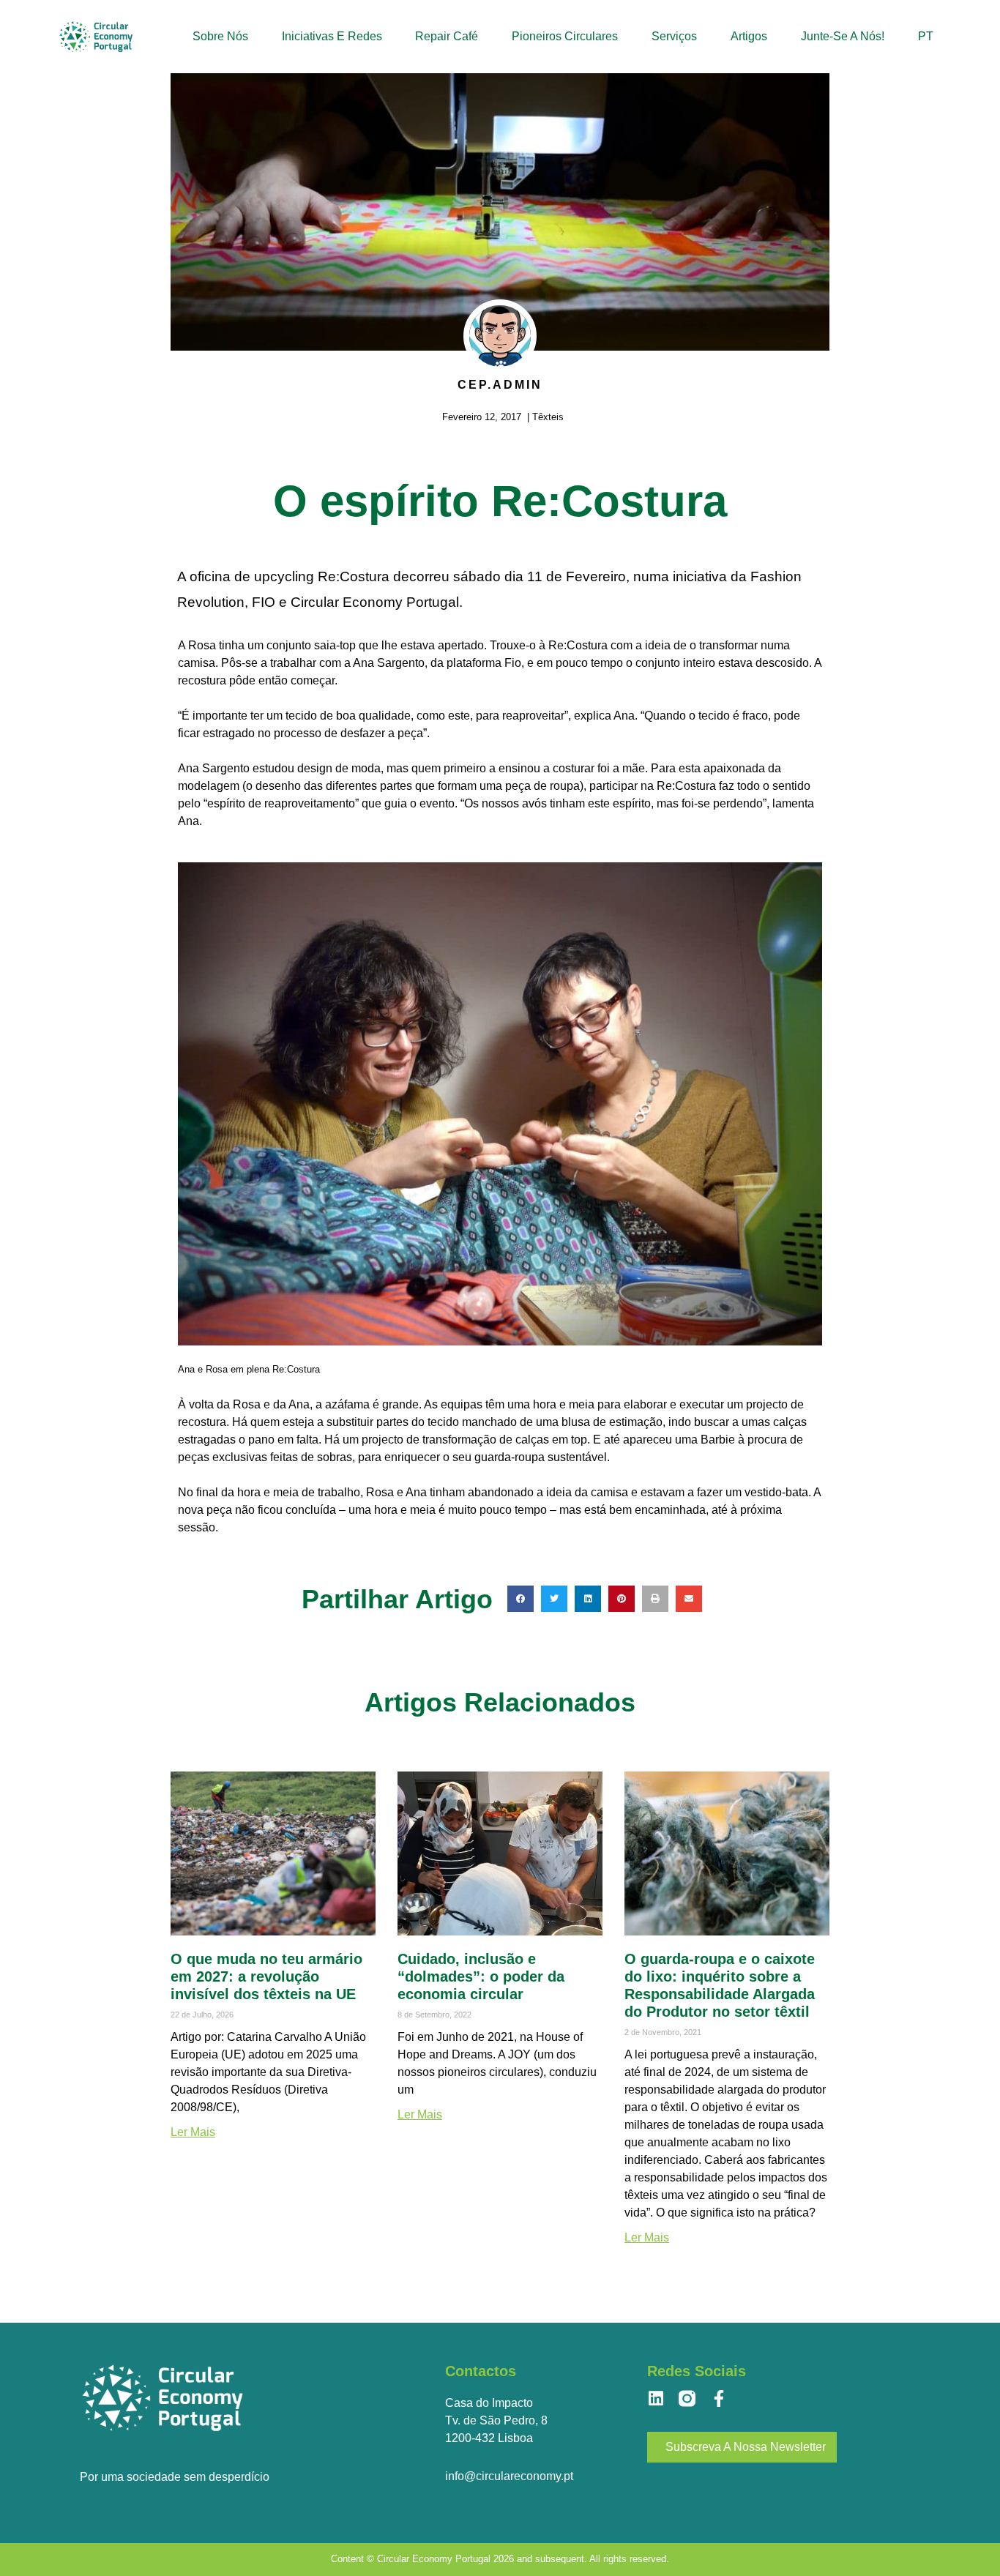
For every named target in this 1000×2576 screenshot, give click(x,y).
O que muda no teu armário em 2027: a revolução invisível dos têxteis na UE (266, 1976)
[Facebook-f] (719, 2398)
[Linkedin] (656, 2398)
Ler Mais (193, 2132)
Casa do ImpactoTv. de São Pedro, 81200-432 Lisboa (496, 2420)
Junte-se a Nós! (843, 36)
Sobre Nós (220, 36)
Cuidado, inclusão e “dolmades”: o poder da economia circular (481, 1976)
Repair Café (447, 36)
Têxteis (548, 417)
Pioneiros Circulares (565, 36)
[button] (520, 1599)
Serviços (674, 36)
